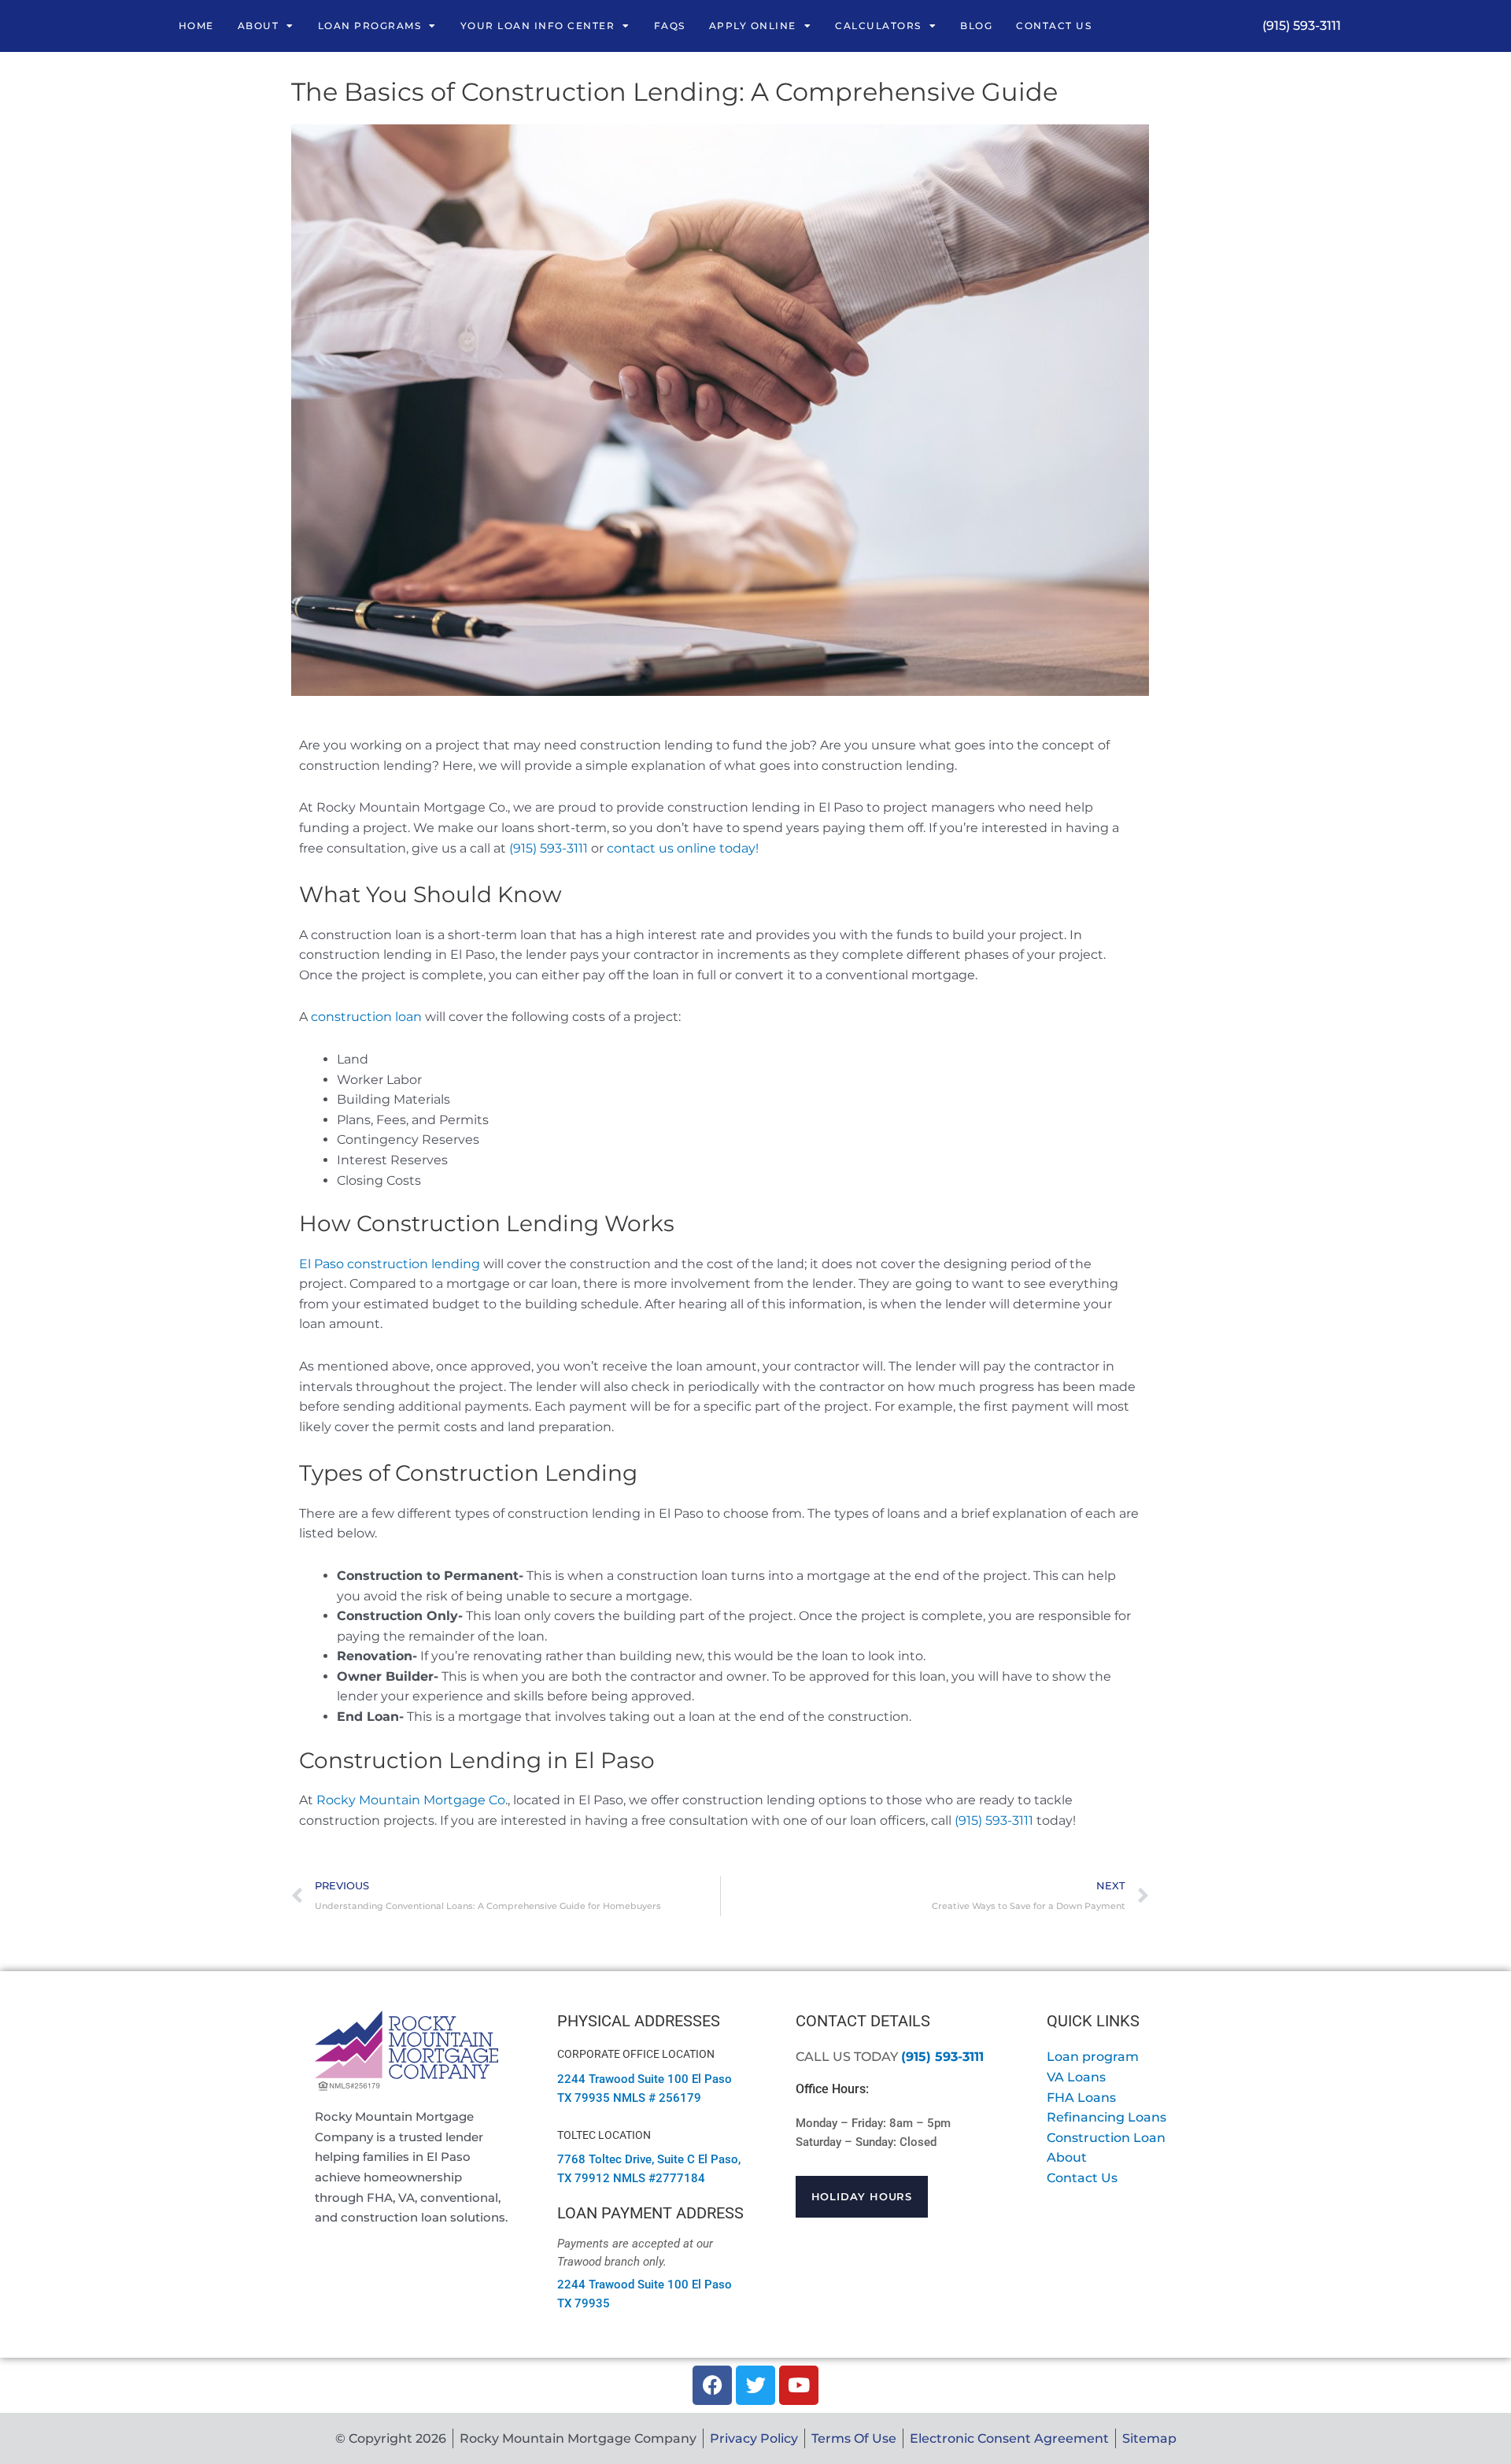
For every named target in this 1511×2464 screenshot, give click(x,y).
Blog (976, 26)
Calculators (878, 26)
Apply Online (753, 26)
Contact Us (1054, 26)
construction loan (366, 1017)
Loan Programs (370, 26)
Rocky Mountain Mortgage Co (411, 1800)
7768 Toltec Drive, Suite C (626, 2159)
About (259, 26)
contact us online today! (683, 848)
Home (196, 26)
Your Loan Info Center (538, 26)
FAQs (670, 26)
